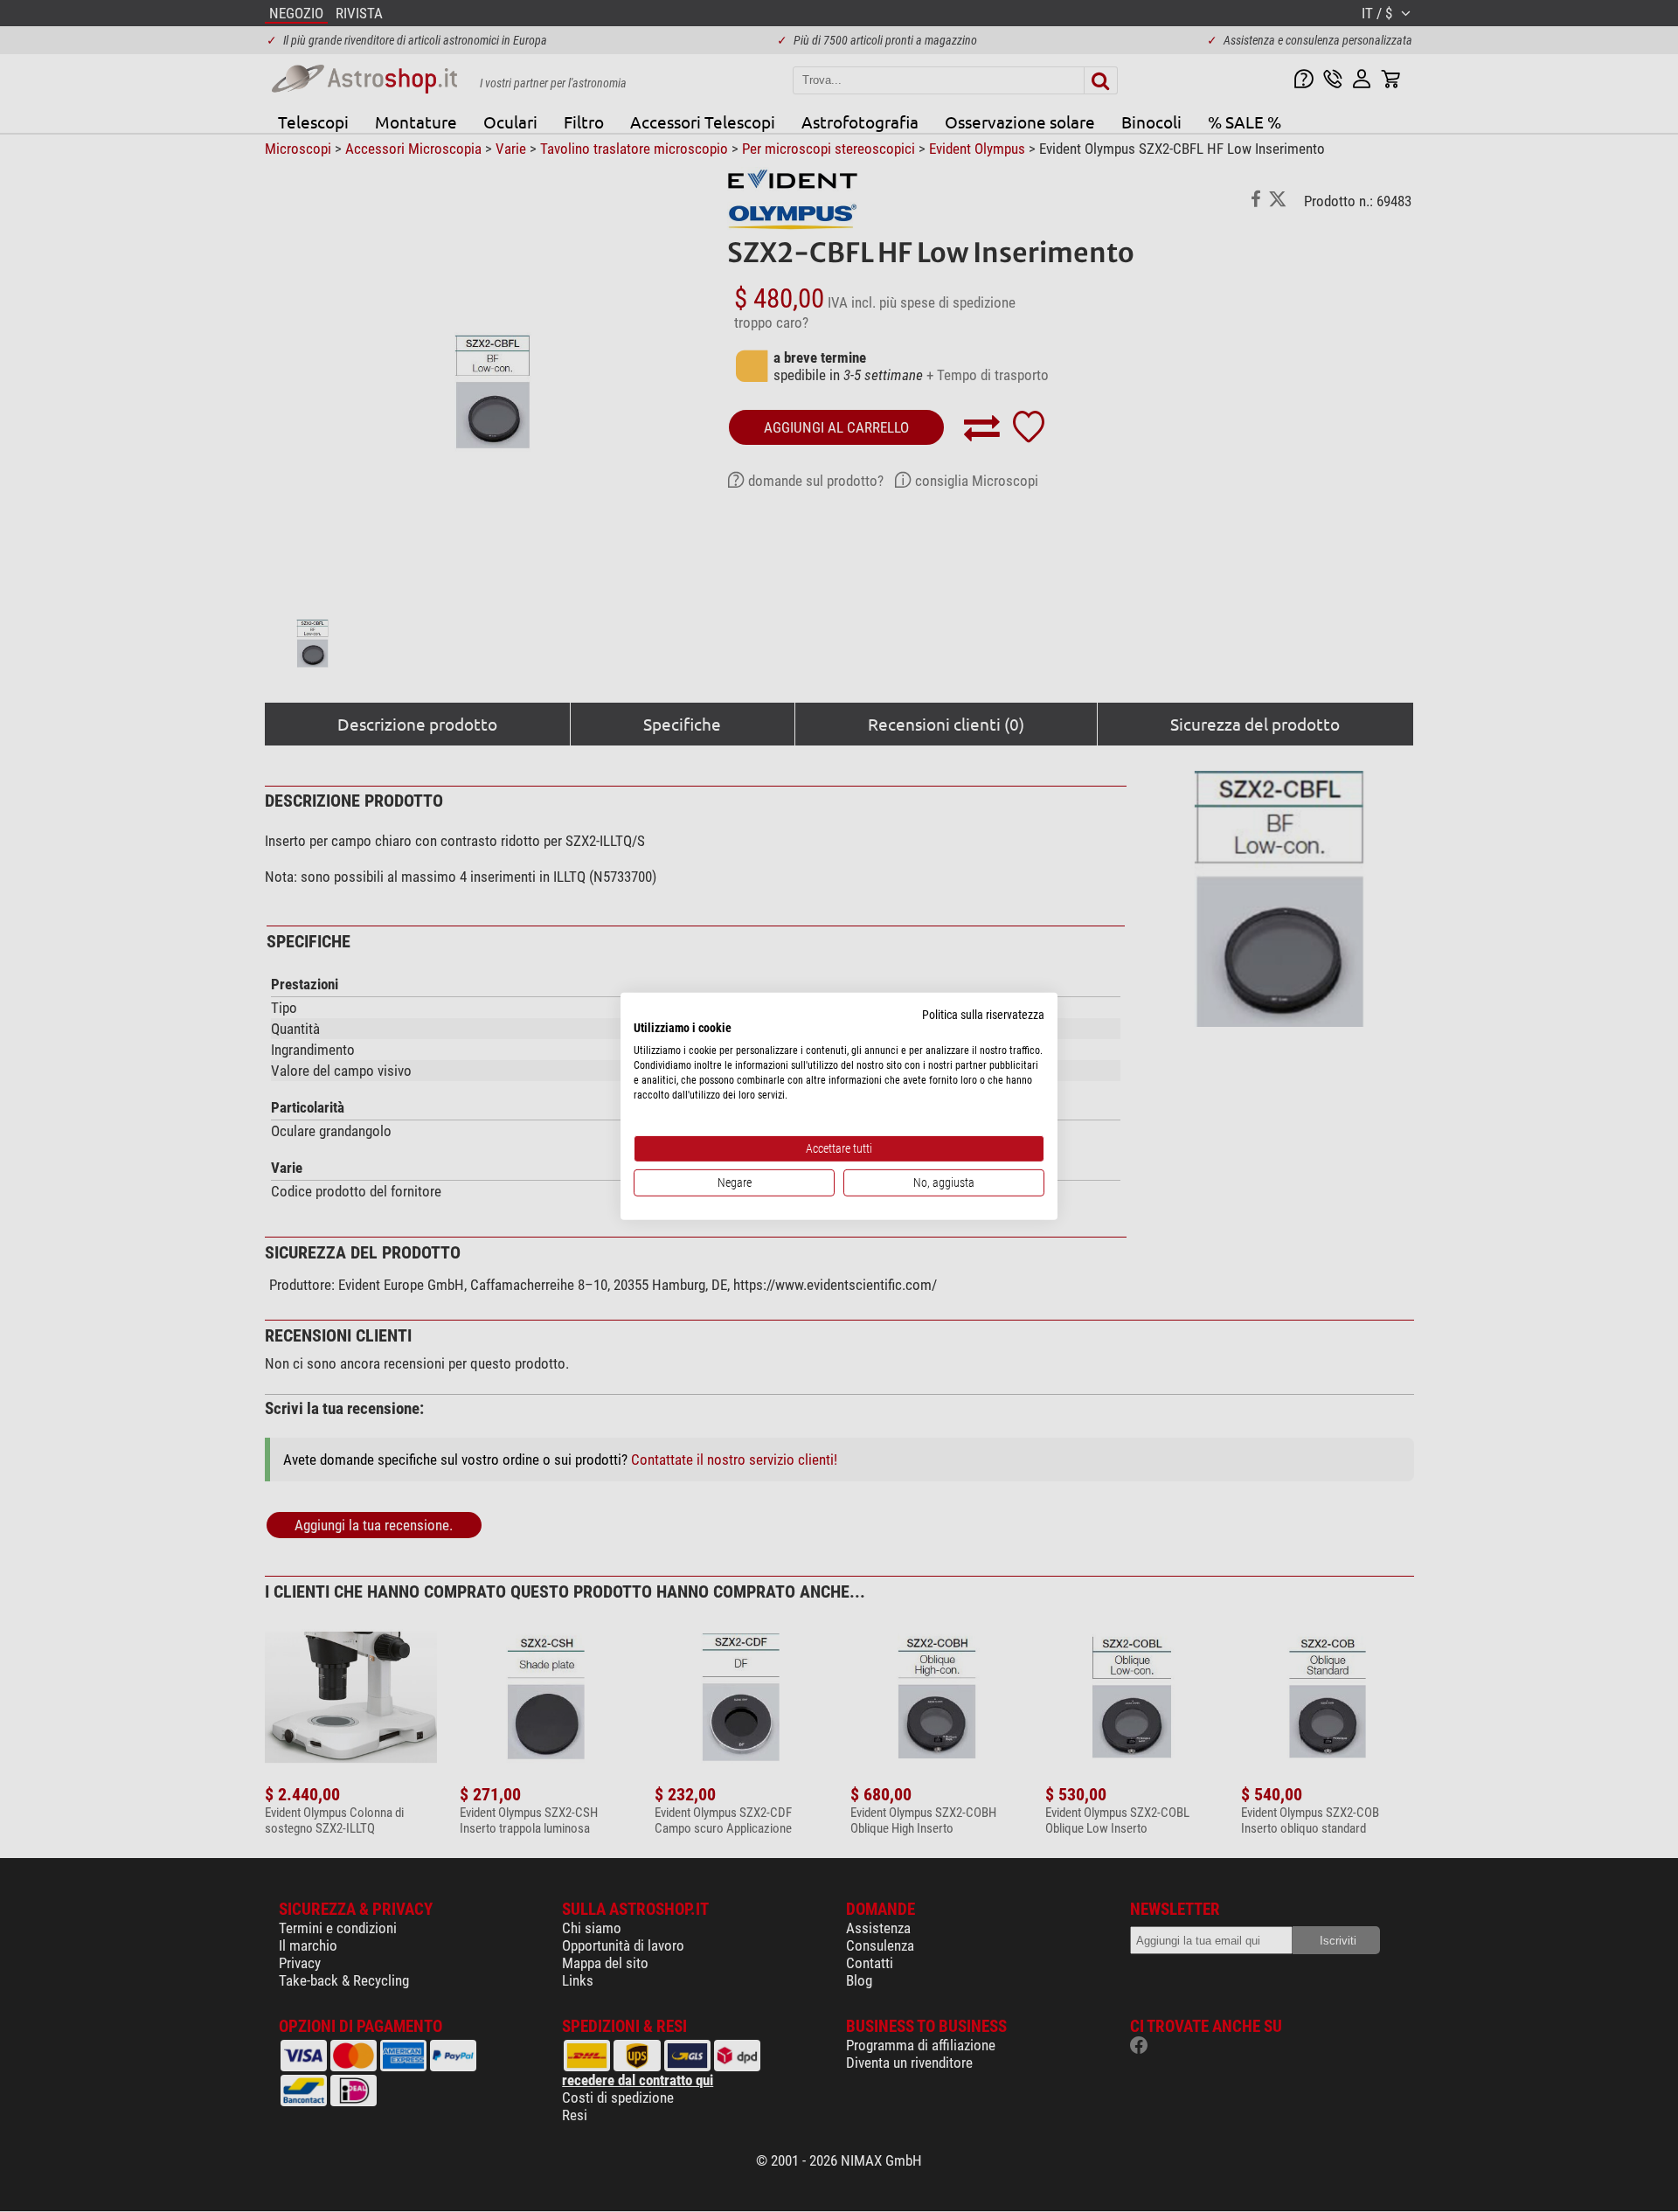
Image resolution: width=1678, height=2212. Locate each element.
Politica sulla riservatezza (983, 1014)
